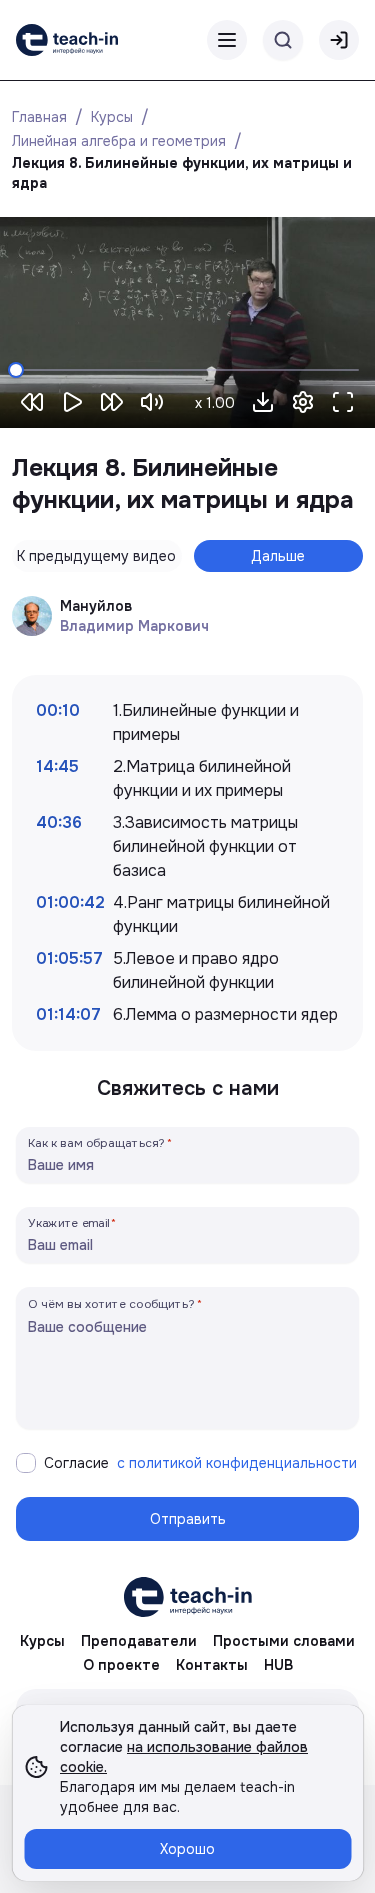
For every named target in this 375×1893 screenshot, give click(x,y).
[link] (67, 40)
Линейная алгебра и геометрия (119, 141)
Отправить (188, 1519)
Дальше (278, 556)
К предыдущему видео (96, 556)
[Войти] (339, 40)
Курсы (112, 117)
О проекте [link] (121, 1665)
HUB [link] (278, 1665)
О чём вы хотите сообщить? (111, 1303)
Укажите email (69, 1222)
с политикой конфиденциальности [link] (237, 1463)
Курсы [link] (42, 1641)
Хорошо (187, 1849)
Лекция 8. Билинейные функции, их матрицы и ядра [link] (184, 173)
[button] (263, 402)
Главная (39, 117)
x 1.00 (215, 403)
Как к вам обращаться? (97, 1142)
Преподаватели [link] (139, 1641)
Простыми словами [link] (284, 1641)
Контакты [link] (212, 1665)
